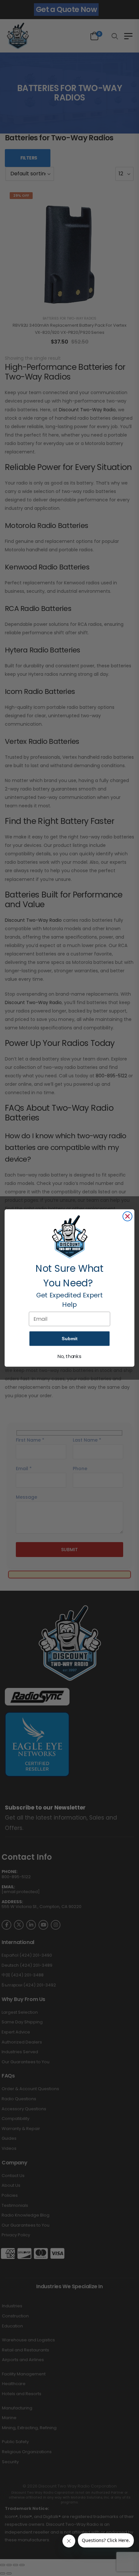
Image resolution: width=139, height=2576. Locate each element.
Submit (69, 1338)
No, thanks (69, 1357)
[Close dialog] (128, 1217)
